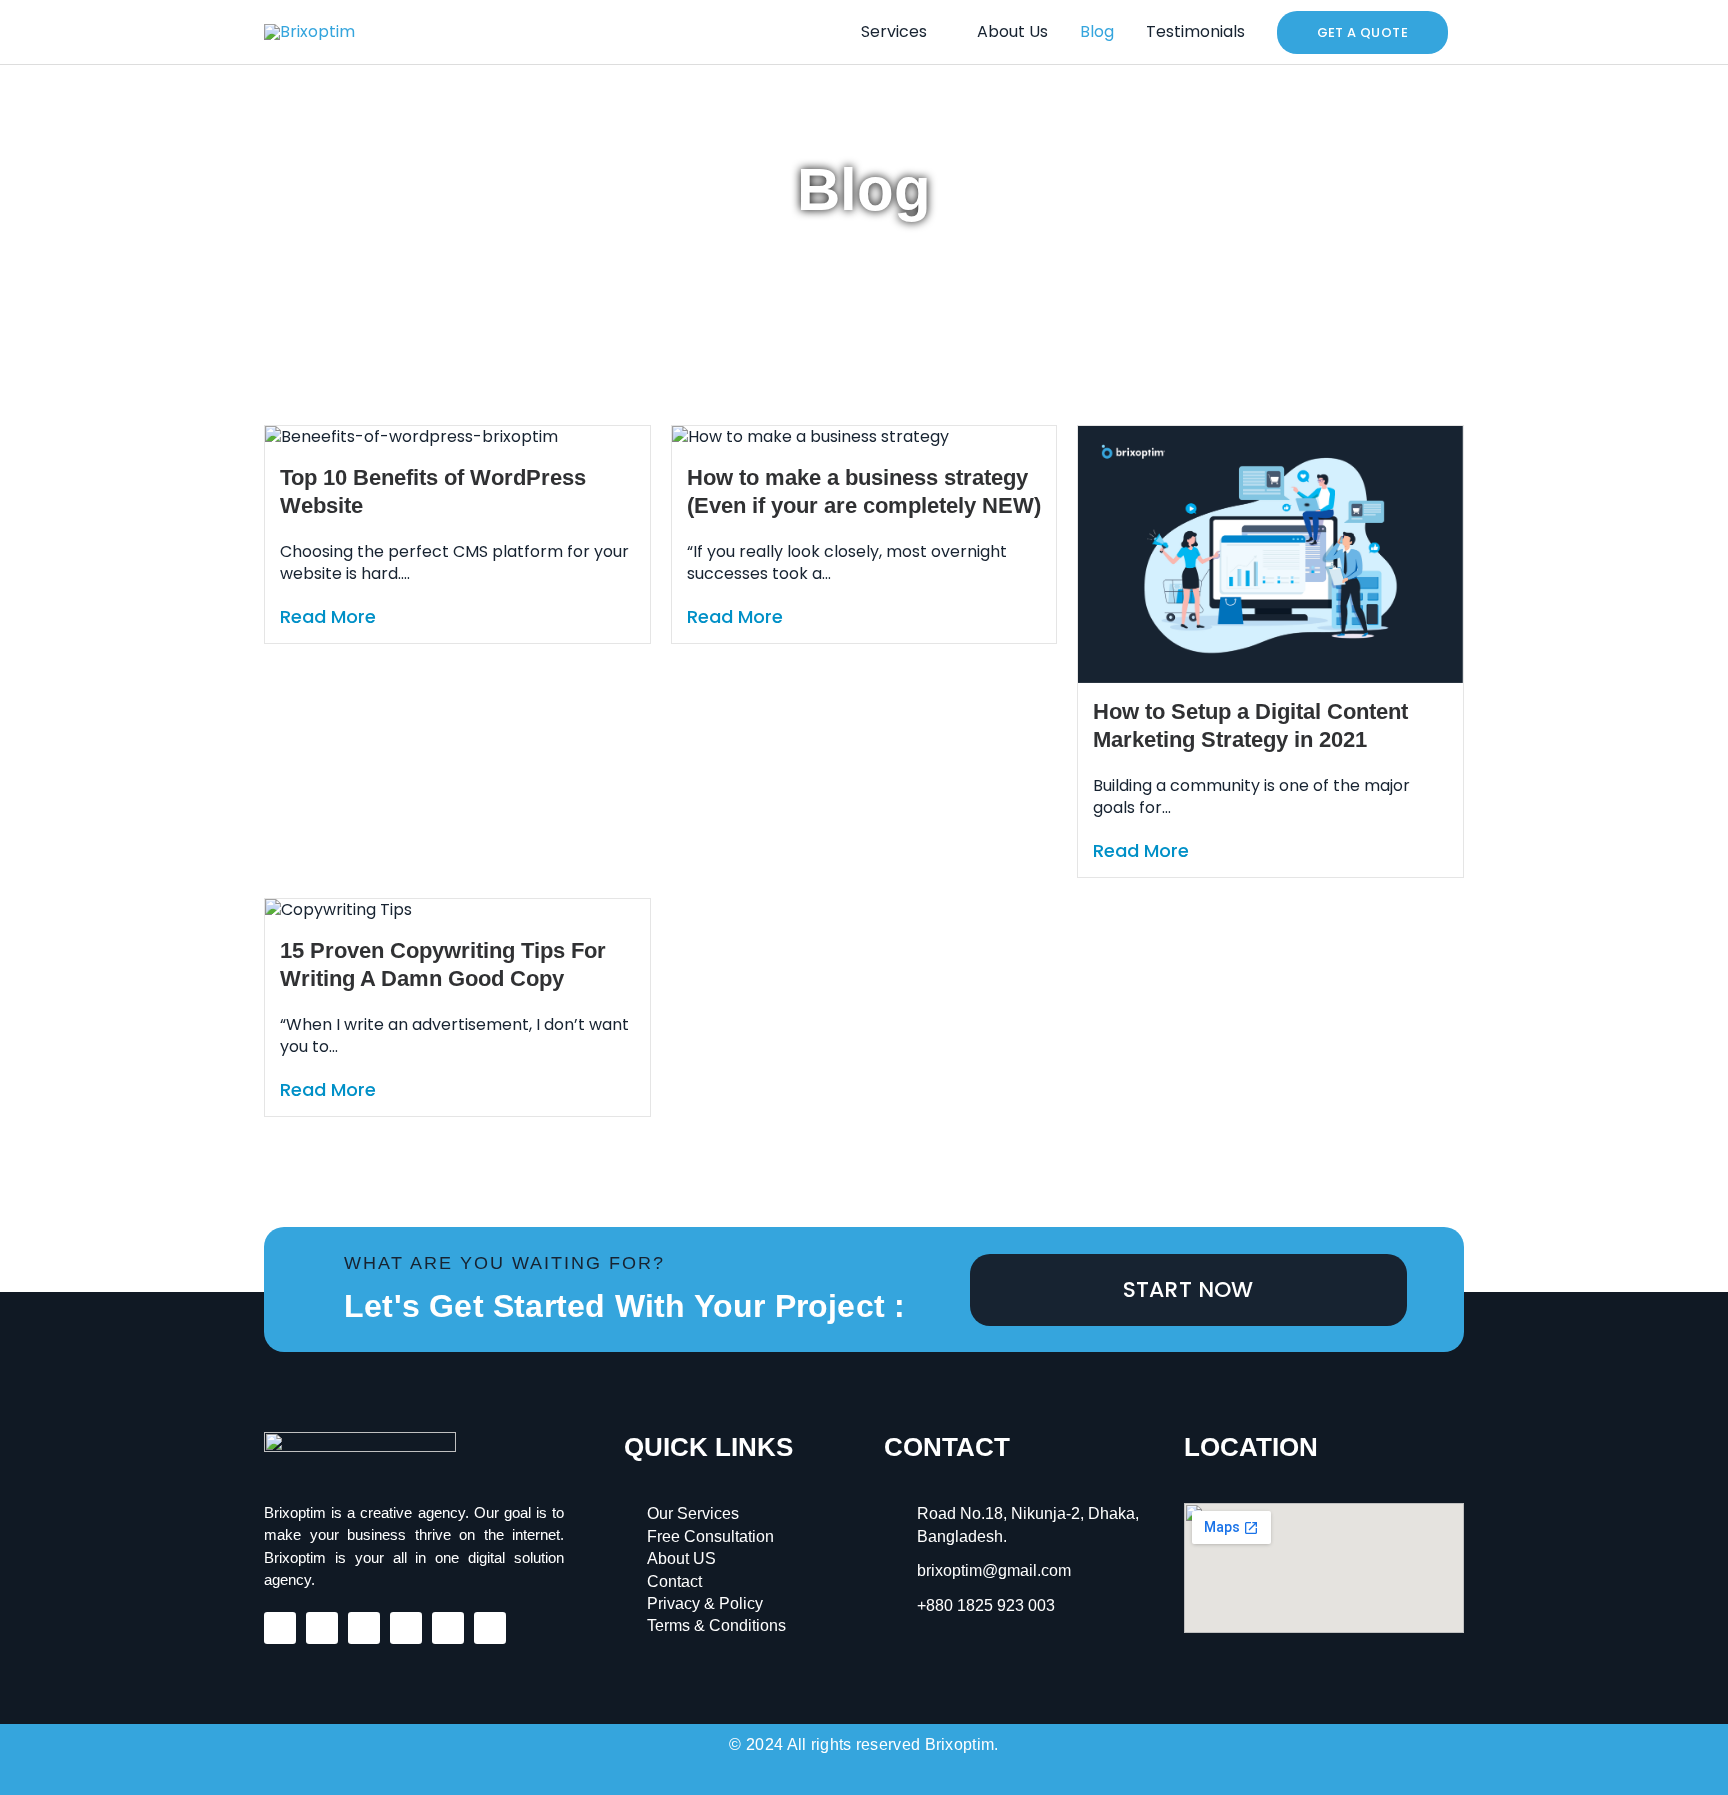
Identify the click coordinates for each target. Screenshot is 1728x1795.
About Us (1012, 31)
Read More (328, 617)
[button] (1362, 32)
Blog (1097, 31)
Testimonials (1195, 31)
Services (894, 31)
